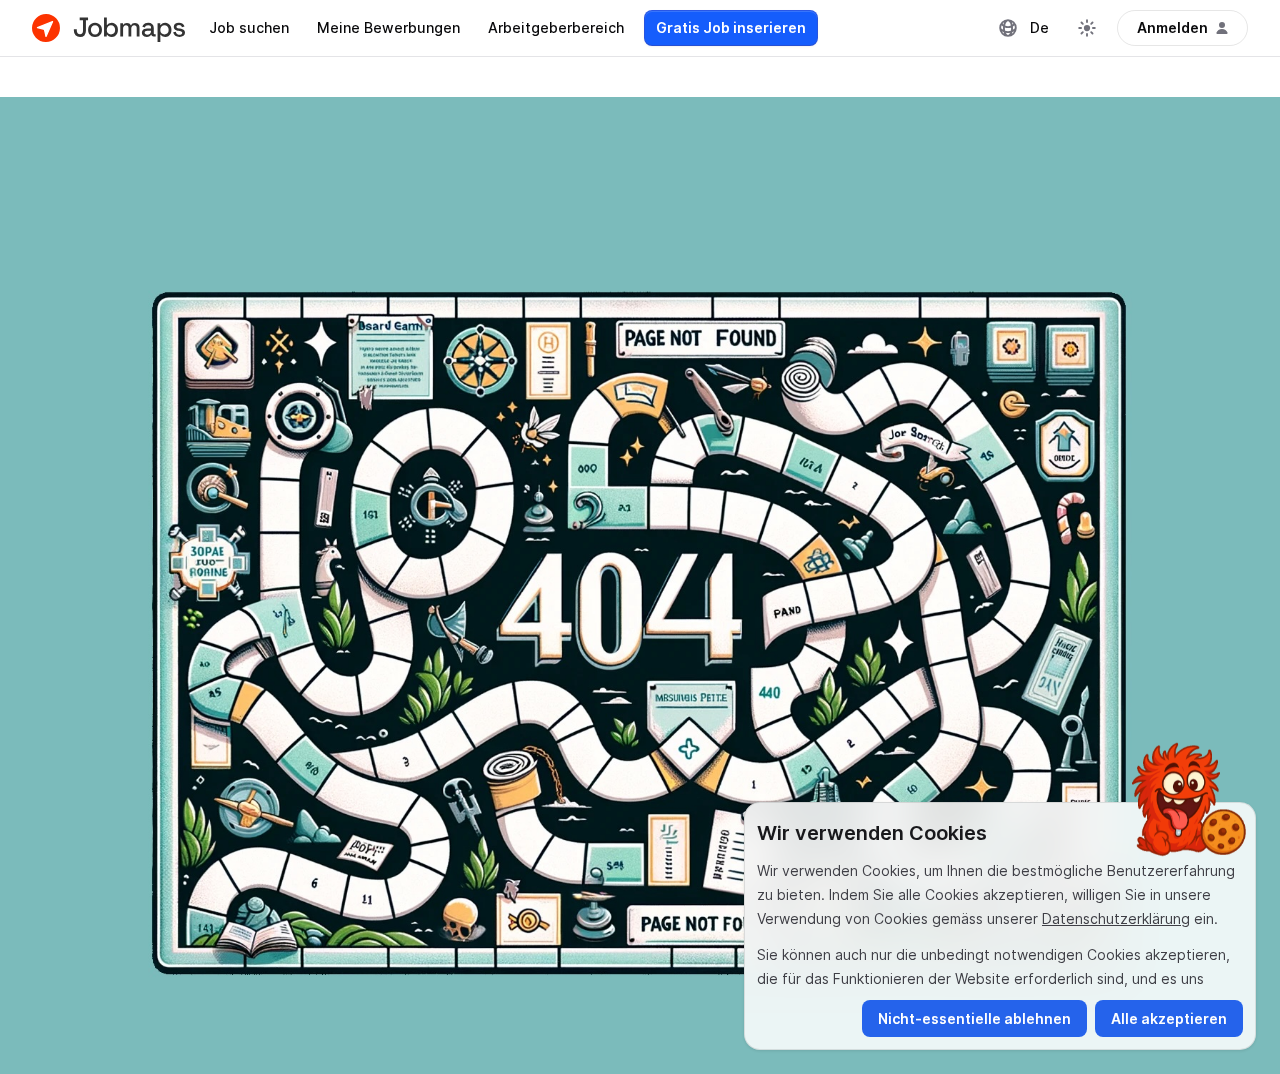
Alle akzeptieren (1169, 1018)
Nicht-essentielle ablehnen (974, 1018)
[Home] (108, 28)
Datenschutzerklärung (1116, 918)
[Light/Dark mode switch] (1087, 28)
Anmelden (1172, 27)
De (1039, 27)
